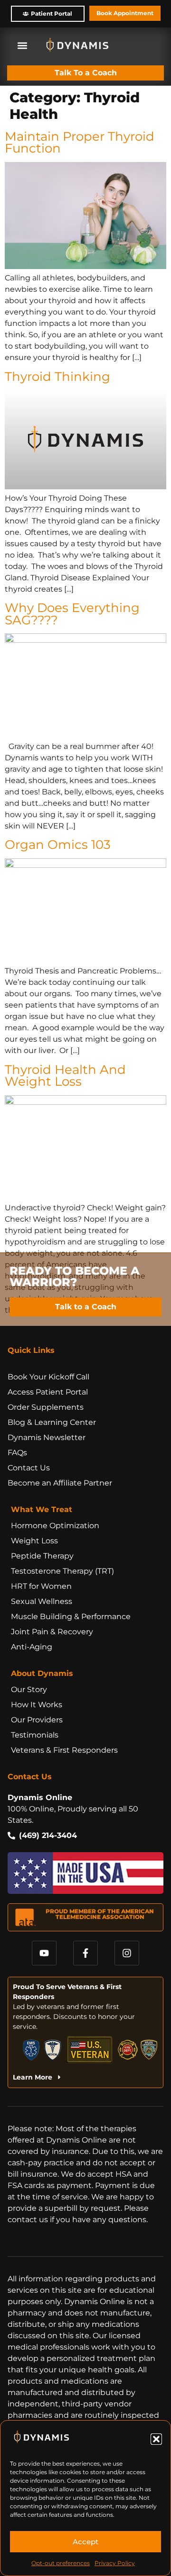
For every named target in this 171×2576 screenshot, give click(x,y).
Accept (85, 2542)
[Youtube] (44, 1953)
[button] (156, 2439)
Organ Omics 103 (58, 844)
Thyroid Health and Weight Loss (65, 1076)
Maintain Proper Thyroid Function (80, 142)
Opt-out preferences (61, 2563)
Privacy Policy (115, 2563)
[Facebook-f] (85, 1953)
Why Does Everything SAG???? (72, 614)
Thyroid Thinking (57, 376)
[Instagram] (127, 1953)
